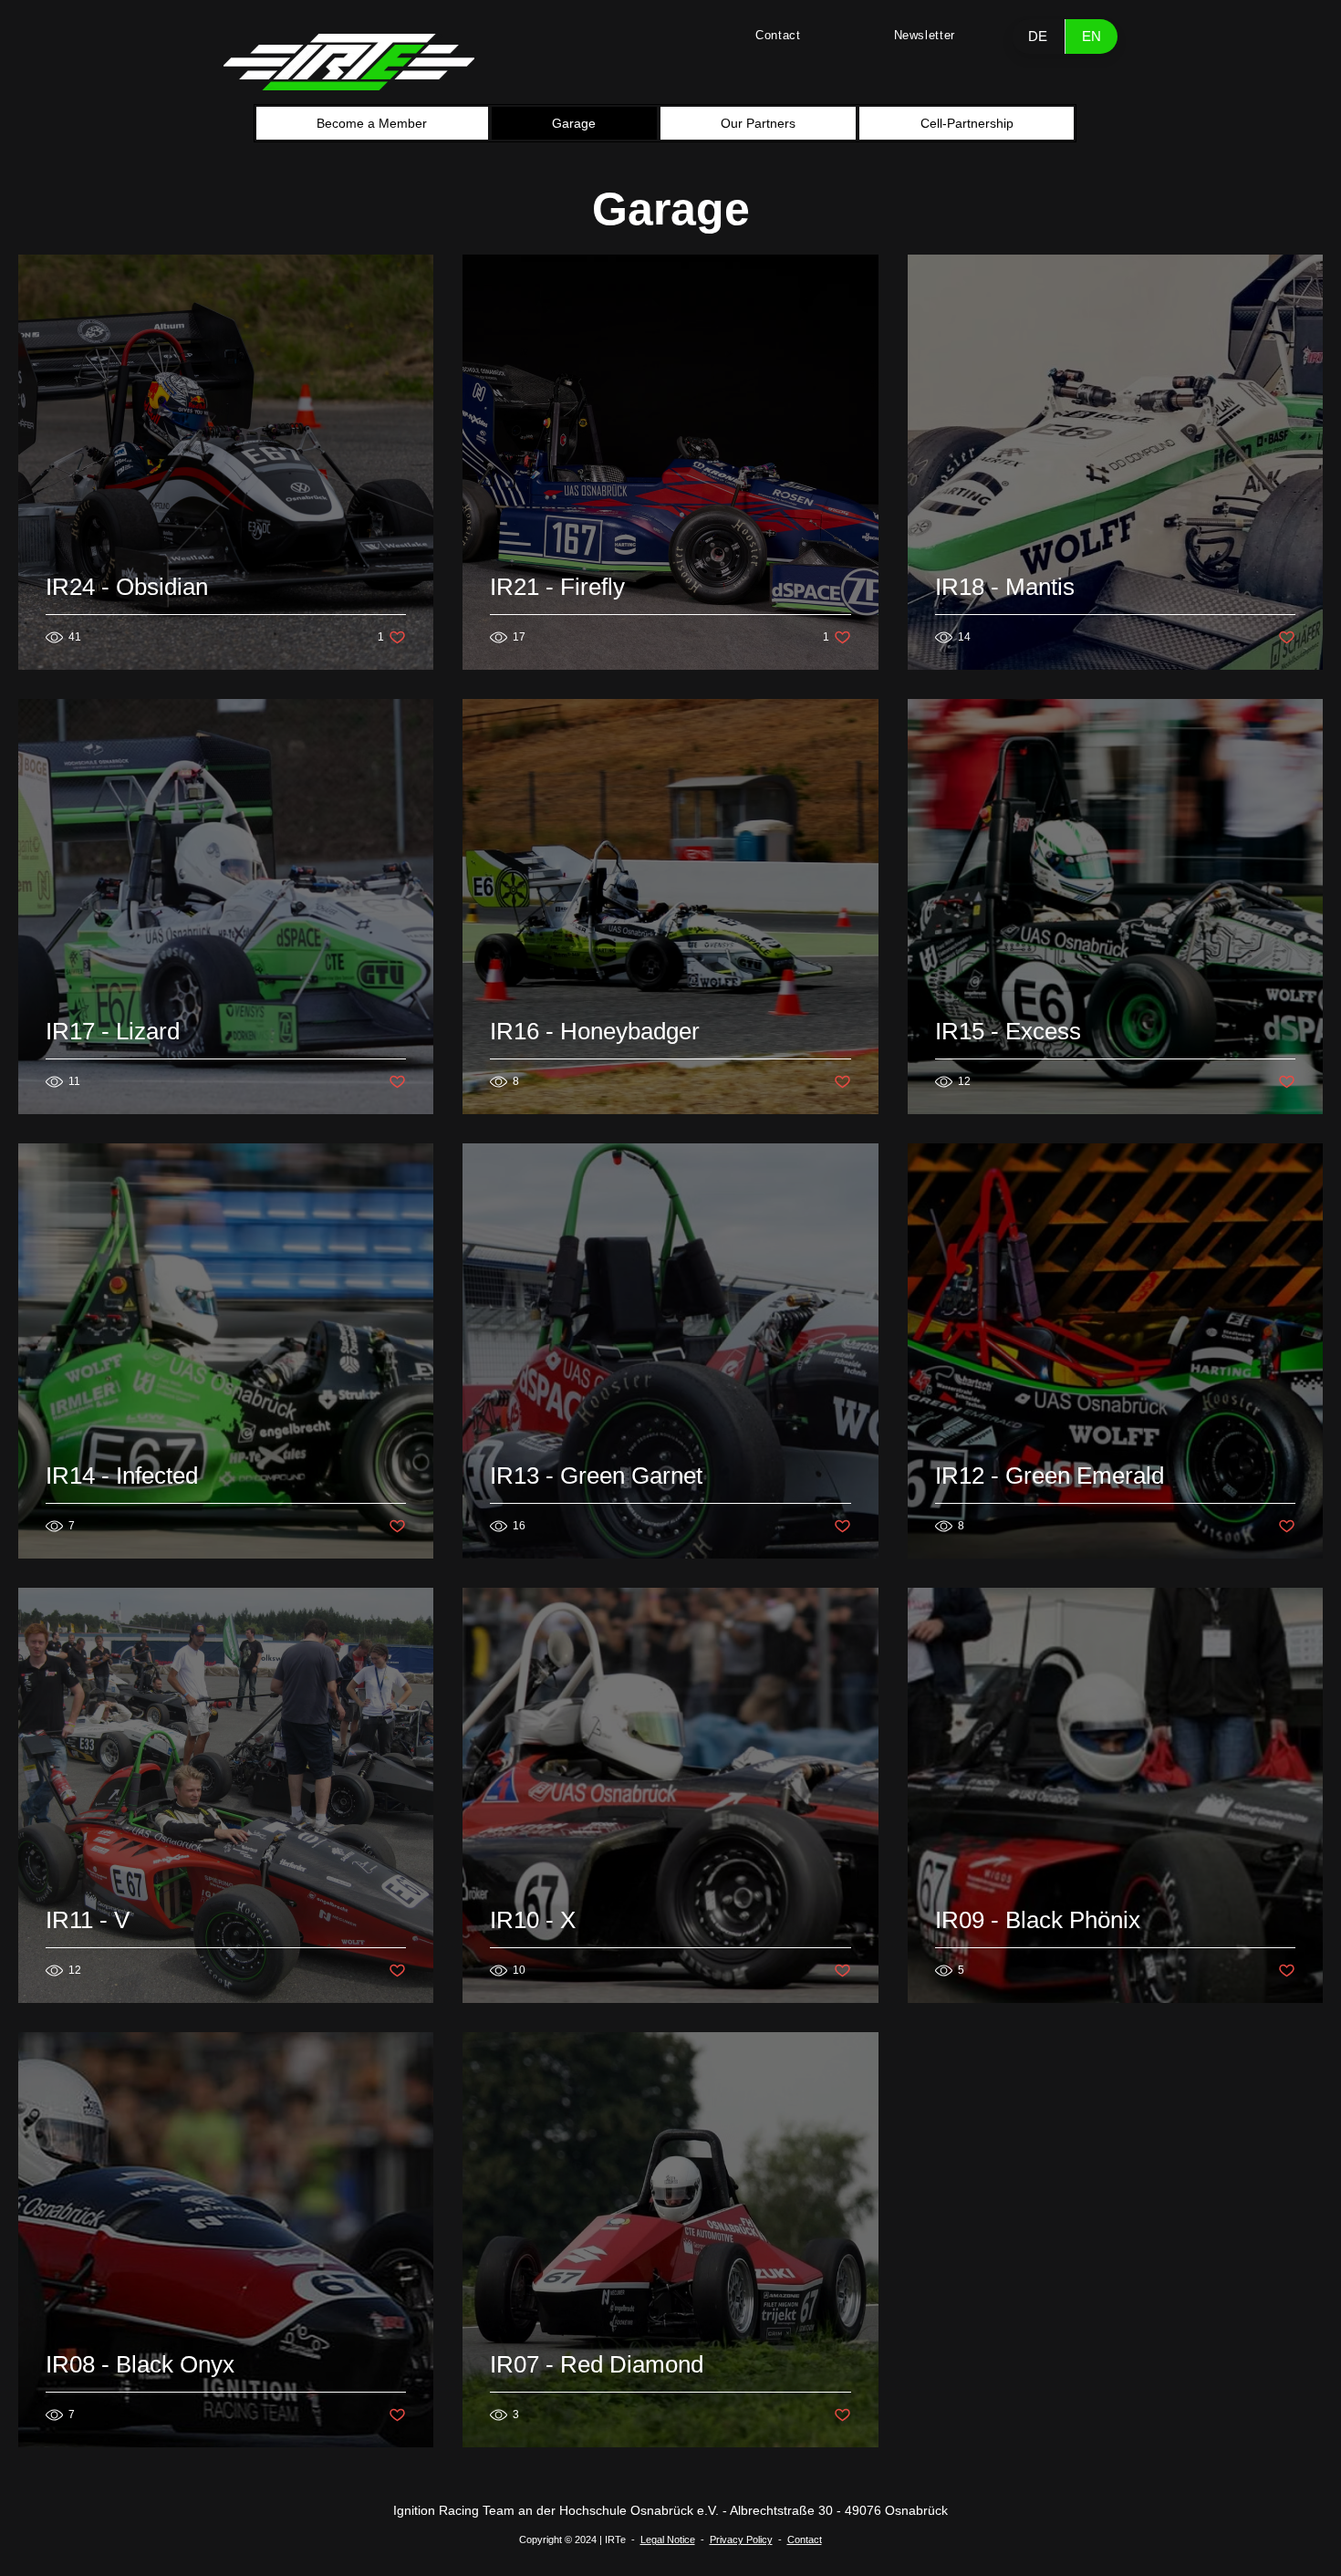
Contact (805, 2539)
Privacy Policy (741, 2539)
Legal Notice (668, 2539)
